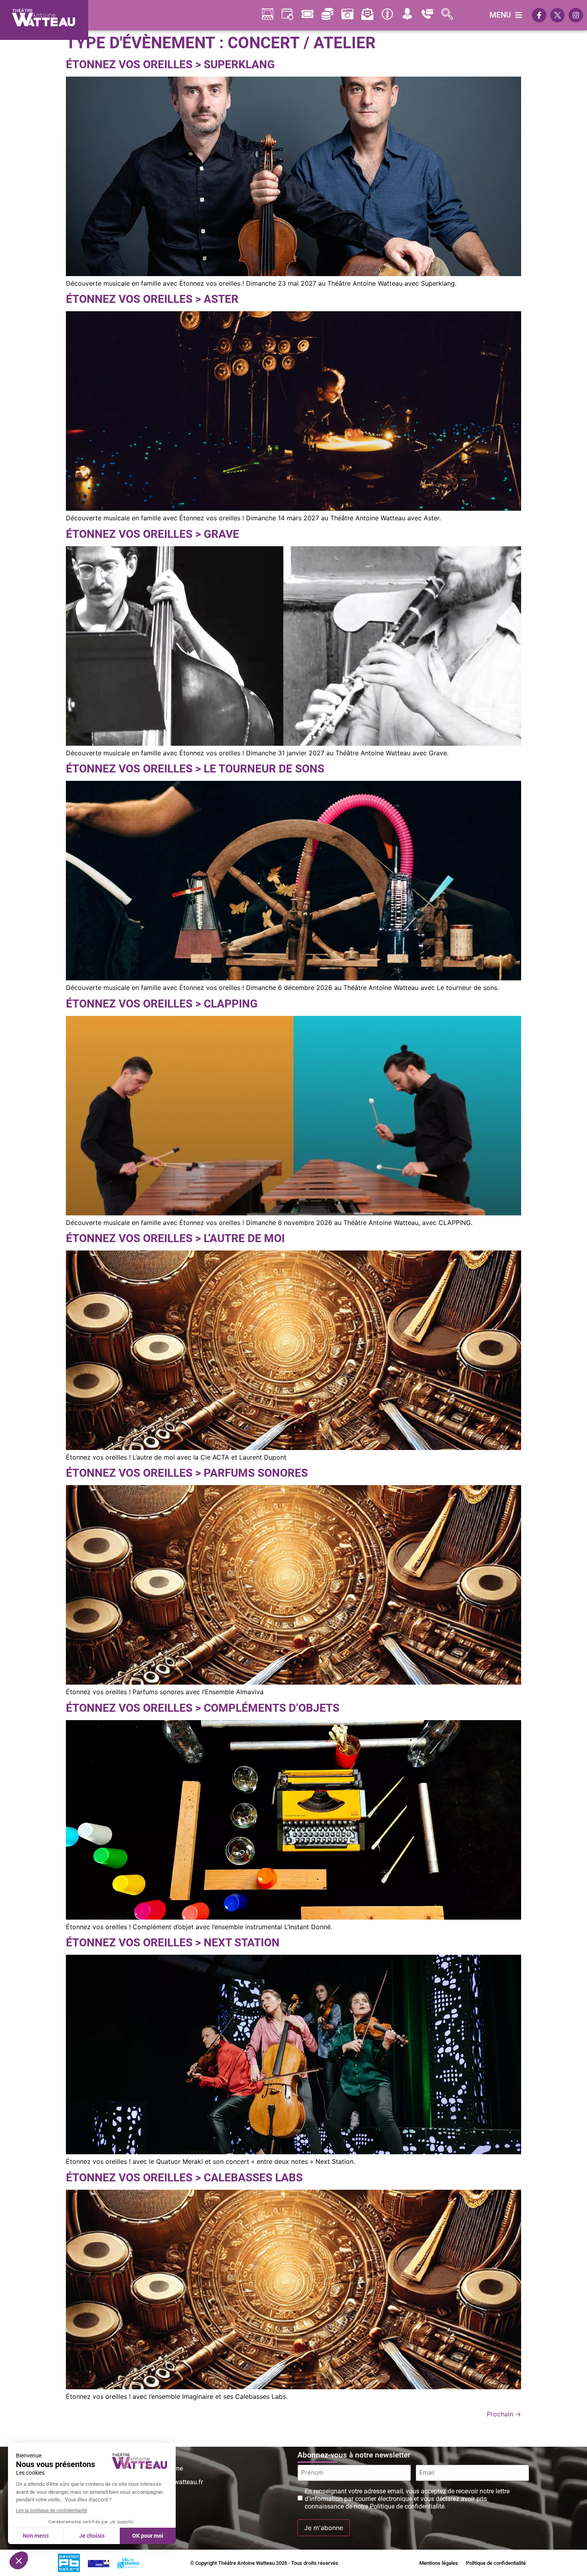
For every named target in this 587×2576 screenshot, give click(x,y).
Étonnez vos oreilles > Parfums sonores (187, 1473)
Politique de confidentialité (496, 2563)
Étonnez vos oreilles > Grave (153, 534)
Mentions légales (439, 2563)
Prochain (504, 2414)
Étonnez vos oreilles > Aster (152, 299)
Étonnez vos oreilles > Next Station (173, 1943)
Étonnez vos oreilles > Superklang (170, 64)
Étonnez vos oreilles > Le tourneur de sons (195, 769)
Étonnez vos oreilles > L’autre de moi (175, 1238)
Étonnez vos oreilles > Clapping (162, 1004)
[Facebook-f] (539, 15)
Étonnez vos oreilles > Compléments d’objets (203, 1708)
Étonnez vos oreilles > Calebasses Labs (184, 2178)
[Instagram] (576, 15)
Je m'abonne (324, 2528)
